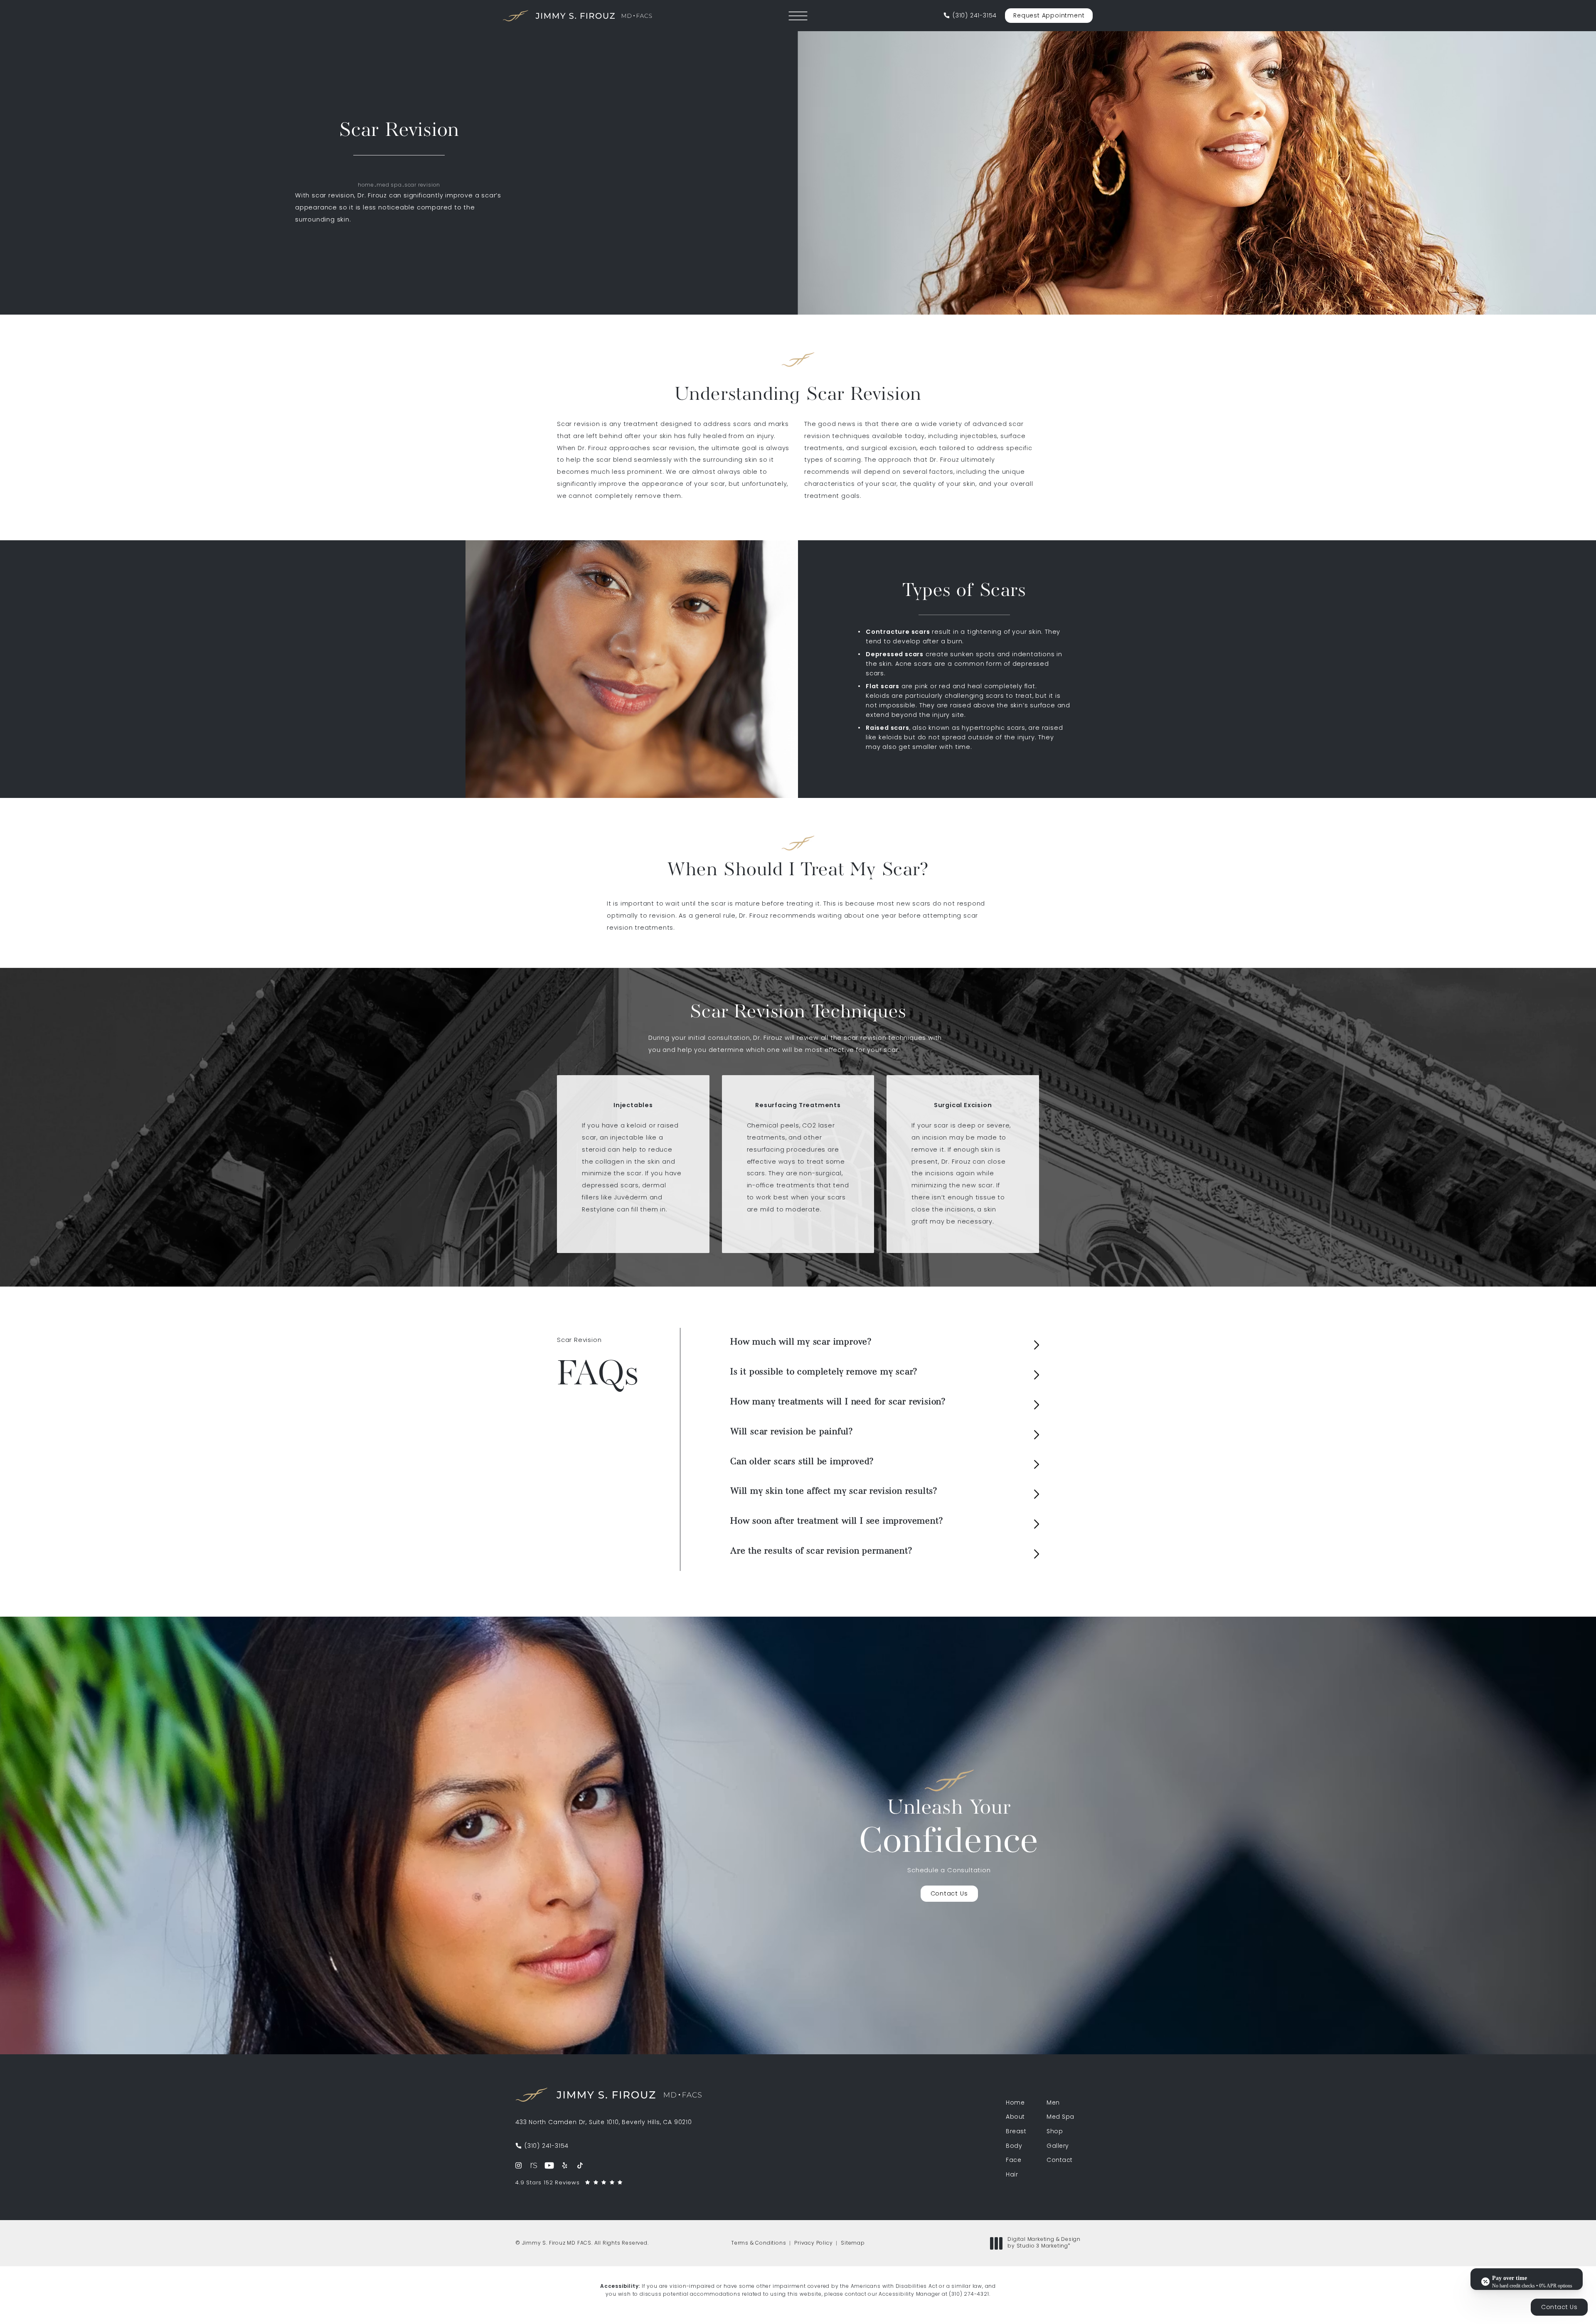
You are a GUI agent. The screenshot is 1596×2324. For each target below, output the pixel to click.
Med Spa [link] (1060, 2117)
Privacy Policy (813, 2243)
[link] (970, 16)
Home (366, 185)
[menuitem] (518, 2165)
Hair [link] (1012, 2175)
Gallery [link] (1058, 2147)
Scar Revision (422, 185)
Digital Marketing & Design (1044, 2243)
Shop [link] (1055, 2132)
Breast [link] (1016, 2132)
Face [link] (1014, 2161)
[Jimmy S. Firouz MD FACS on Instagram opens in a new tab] (518, 2165)
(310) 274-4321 (969, 2294)
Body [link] (1014, 2147)
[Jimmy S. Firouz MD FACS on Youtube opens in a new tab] (549, 2165)
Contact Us (949, 1894)
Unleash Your (949, 1830)
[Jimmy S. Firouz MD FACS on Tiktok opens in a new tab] (580, 2165)
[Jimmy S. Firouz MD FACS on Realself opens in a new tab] (534, 2165)
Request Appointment (1049, 16)
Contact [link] (1060, 2161)
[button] (798, 16)
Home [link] (1015, 2103)
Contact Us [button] (1559, 2308)
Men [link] (1053, 2103)
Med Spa (389, 185)
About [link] (1015, 2117)
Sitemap (853, 2243)
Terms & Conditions (759, 2243)
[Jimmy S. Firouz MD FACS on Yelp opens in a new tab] (565, 2165)
